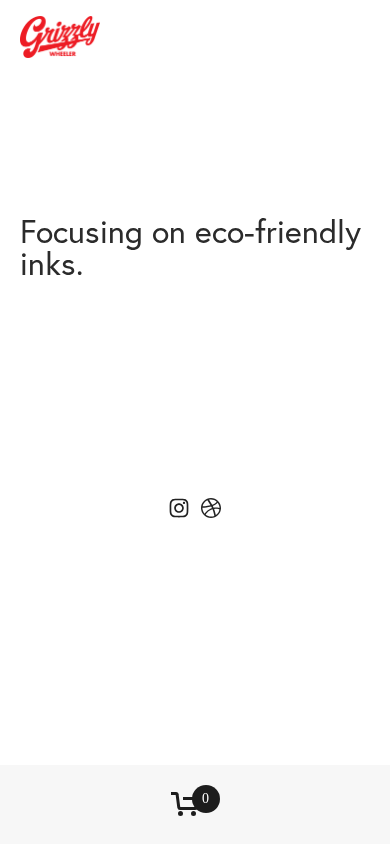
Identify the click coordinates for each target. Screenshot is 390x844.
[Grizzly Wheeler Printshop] (179, 508)
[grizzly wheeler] (211, 508)
